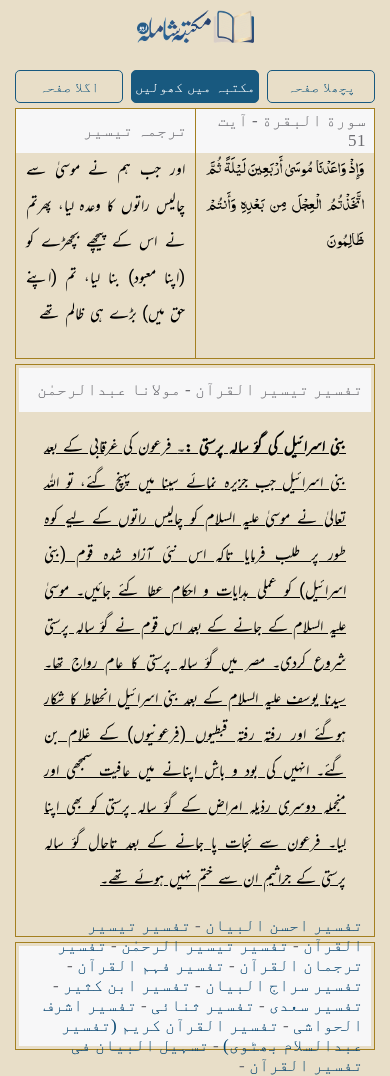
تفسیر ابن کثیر (127, 985)
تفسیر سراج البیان (284, 985)
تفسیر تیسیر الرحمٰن (205, 945)
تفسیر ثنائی (203, 1005)
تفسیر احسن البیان (284, 925)
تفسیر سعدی (316, 1005)
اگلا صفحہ (69, 87)
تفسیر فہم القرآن (151, 965)
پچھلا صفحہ (321, 87)
